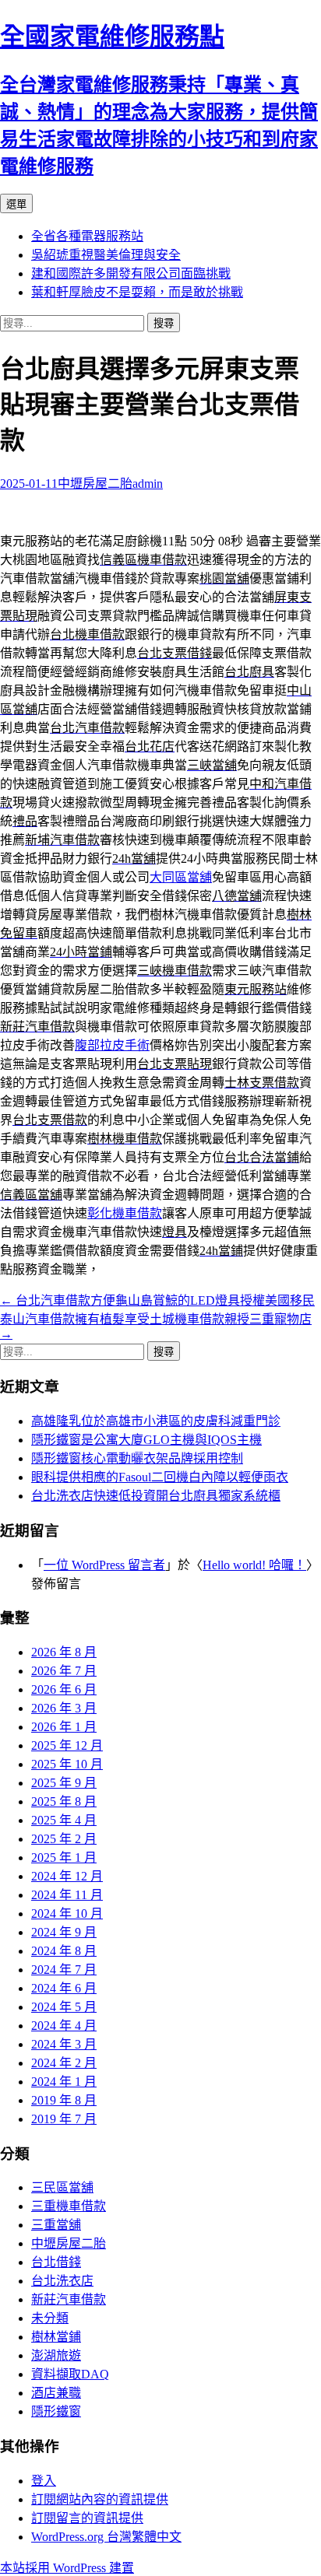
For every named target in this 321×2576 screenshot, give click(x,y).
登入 (44, 2481)
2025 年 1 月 (64, 1858)
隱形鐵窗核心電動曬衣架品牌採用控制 (137, 1458)
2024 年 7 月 (64, 1970)
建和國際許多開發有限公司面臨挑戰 (131, 273)
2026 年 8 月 (64, 1652)
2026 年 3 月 (64, 1708)
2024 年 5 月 (64, 2007)
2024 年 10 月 (67, 1914)
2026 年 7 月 (64, 1671)
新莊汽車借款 (69, 2299)
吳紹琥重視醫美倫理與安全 (106, 255)
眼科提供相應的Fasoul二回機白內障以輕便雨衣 (160, 1477)
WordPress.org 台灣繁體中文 (106, 2537)
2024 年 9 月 (64, 1932)
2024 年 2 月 (64, 2063)
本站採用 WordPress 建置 (67, 2568)
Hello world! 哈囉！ (254, 1565)
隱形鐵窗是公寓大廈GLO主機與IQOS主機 (146, 1440)
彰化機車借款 (125, 1213)
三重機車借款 (69, 2206)
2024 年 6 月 (64, 1988)
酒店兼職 (56, 2393)
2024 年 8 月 (64, 1951)
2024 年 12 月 (67, 1876)
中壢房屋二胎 (95, 484)
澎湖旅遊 (56, 2355)
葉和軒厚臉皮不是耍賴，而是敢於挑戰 (137, 292)
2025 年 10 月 (67, 1764)
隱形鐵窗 (56, 2411)
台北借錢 (56, 2262)
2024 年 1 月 (64, 2082)
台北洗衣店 (62, 2281)
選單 (16, 204)
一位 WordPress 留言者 (104, 1565)
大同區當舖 (181, 877)
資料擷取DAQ (70, 2374)
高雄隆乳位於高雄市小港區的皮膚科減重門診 (156, 1421)
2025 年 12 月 (67, 1745)
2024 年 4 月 (64, 2026)
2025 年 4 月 (64, 1820)
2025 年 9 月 (64, 1783)
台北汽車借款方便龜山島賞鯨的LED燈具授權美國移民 (157, 1300)
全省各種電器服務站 (87, 236)
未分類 (50, 2318)
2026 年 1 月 (64, 1727)
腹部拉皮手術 (112, 1045)
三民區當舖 (62, 2187)
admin (148, 484)
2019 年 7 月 (64, 2119)
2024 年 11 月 (67, 1895)
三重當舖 (56, 2225)
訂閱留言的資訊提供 (87, 2518)
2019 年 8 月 (64, 2100)
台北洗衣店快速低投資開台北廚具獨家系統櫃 (156, 1496)
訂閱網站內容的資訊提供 (100, 2499)
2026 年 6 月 (64, 1689)
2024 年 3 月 (64, 2044)
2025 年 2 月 (64, 1839)
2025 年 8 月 (64, 1801)
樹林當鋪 (56, 2337)
